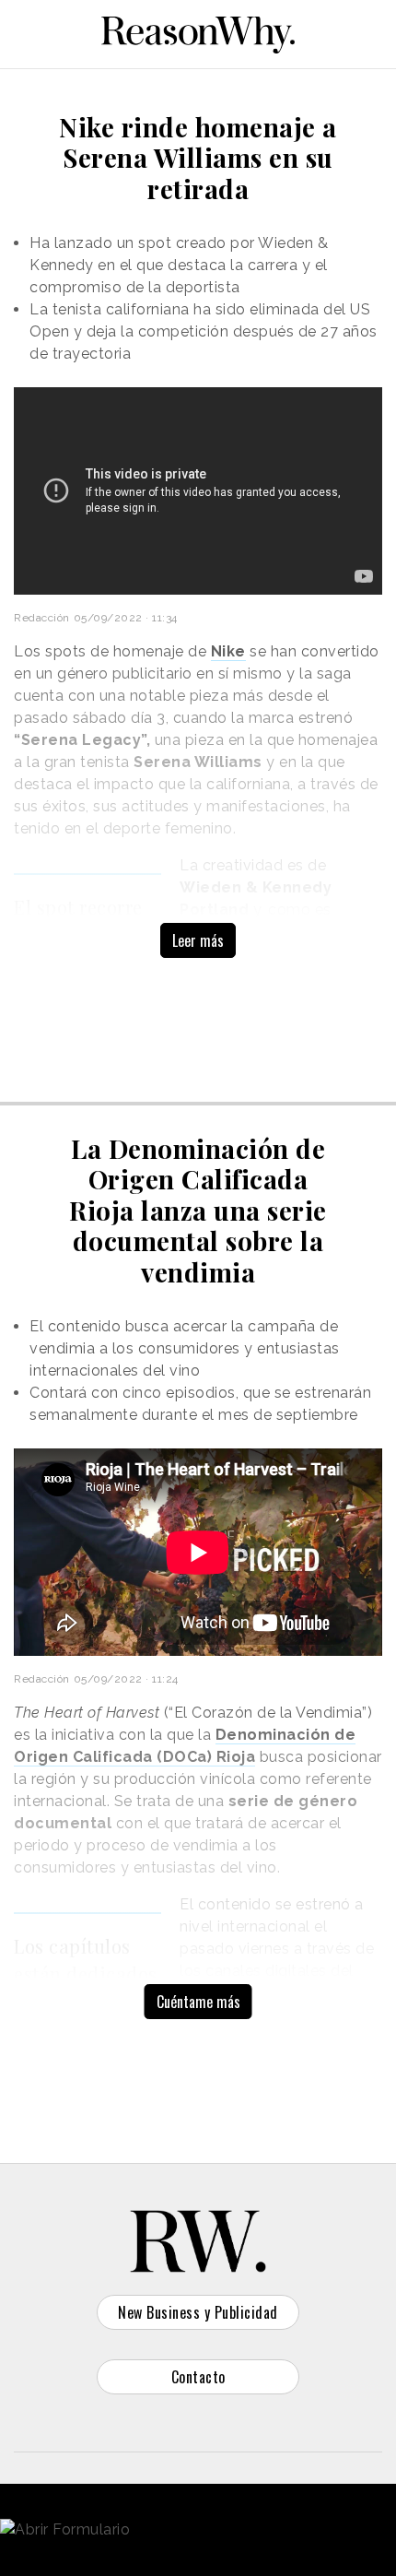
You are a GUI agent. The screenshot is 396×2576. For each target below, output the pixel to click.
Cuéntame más (198, 2002)
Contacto (198, 2377)
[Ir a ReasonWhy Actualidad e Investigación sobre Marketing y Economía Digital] (198, 31)
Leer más (198, 940)
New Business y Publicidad (198, 2312)
